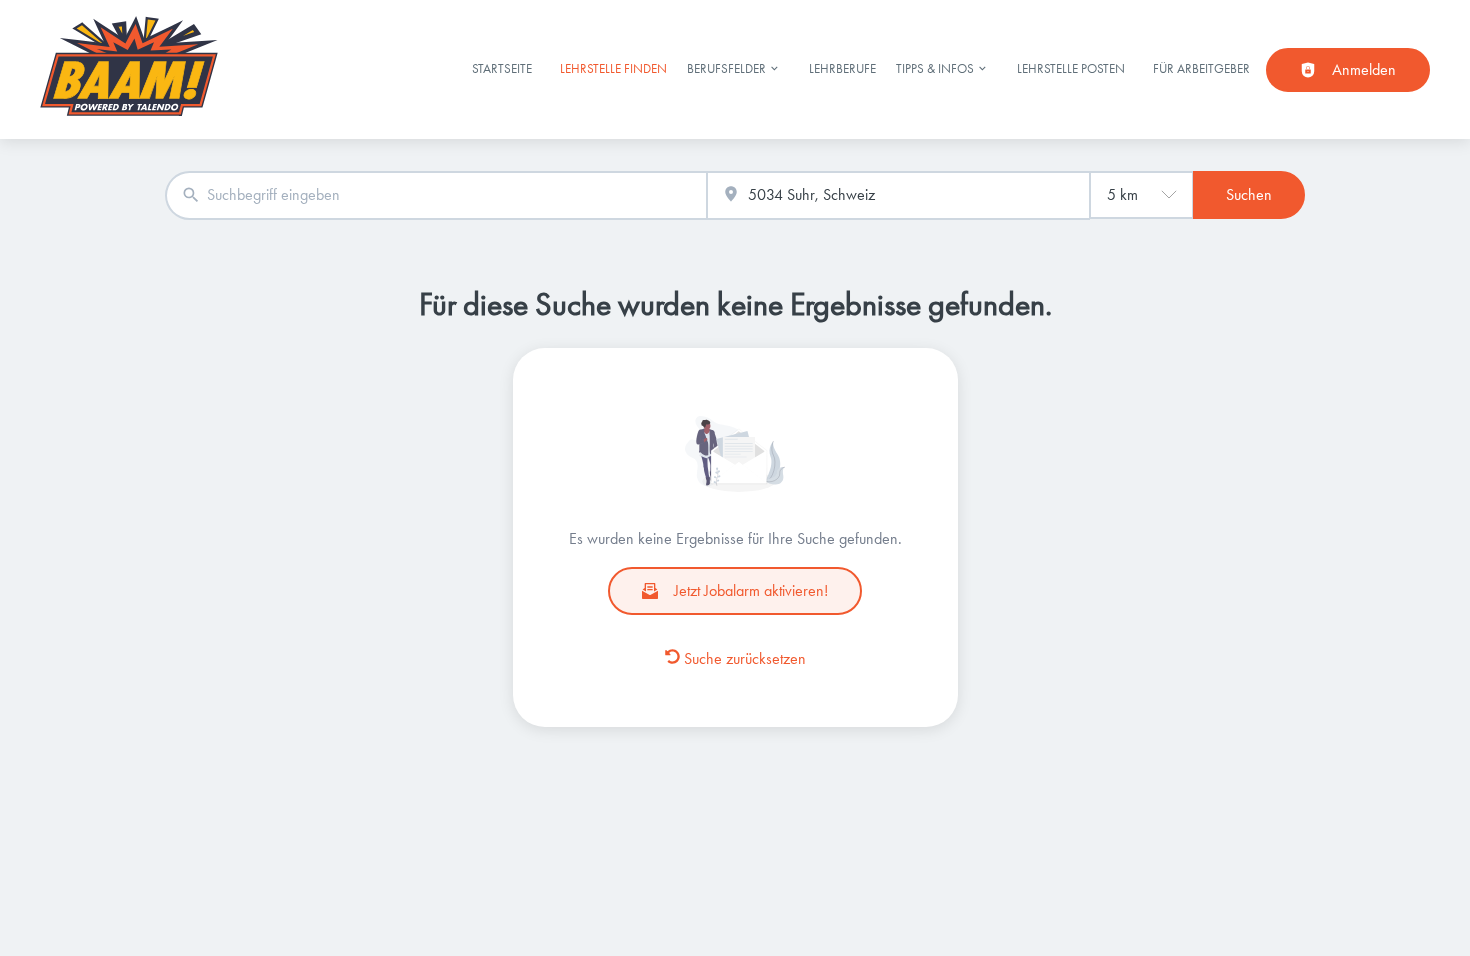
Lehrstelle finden (613, 68)
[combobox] (436, 195)
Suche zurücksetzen (745, 658)
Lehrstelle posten (1071, 68)
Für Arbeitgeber (1201, 68)
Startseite (502, 68)
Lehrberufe (842, 68)
